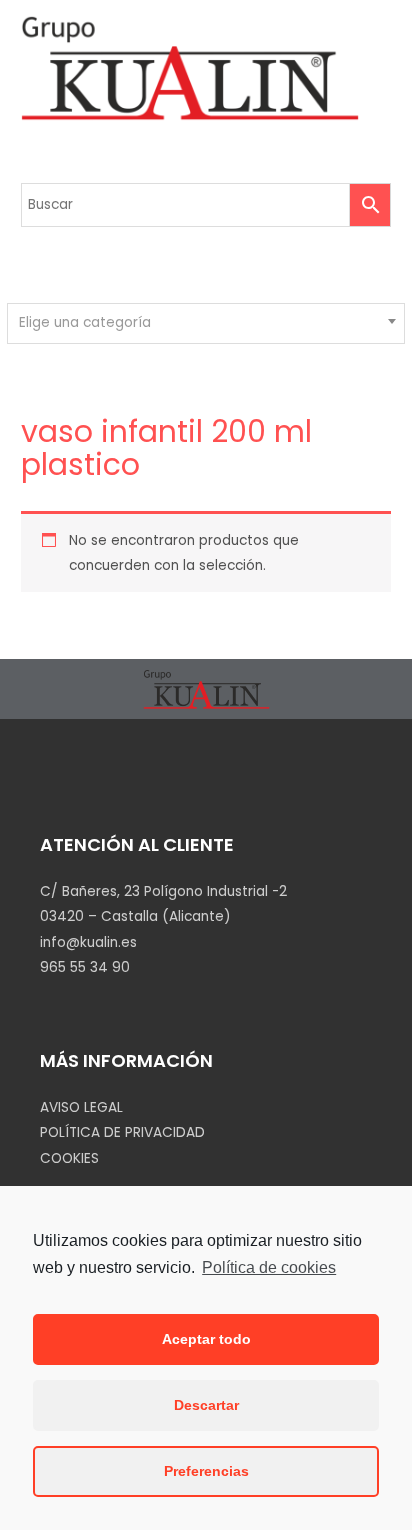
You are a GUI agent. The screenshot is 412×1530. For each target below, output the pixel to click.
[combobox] (205, 323)
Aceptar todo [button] (206, 1339)
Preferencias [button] (206, 1471)
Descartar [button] (206, 1405)
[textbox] (206, 323)
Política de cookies (269, 1267)
